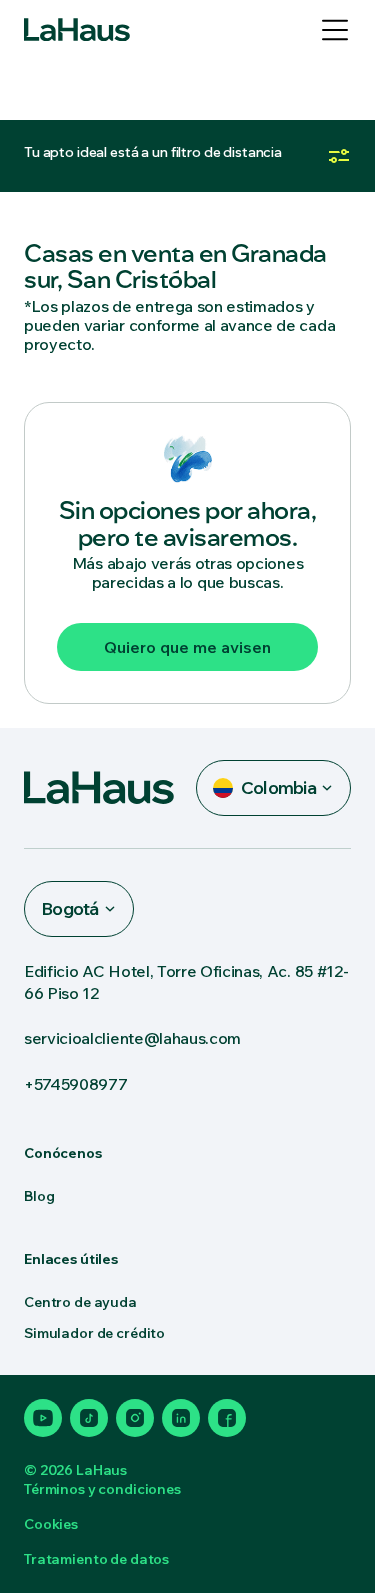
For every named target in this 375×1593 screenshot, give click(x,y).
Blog (39, 1196)
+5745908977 (75, 1084)
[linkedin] (181, 1418)
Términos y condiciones (102, 1489)
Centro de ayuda (80, 1302)
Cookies (51, 1524)
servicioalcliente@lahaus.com (132, 1038)
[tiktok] (89, 1418)
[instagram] (135, 1418)
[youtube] (43, 1418)
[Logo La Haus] (77, 30)
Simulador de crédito (94, 1333)
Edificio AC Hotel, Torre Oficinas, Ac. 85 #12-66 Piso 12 (186, 982)
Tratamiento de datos (96, 1559)
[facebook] (227, 1418)
